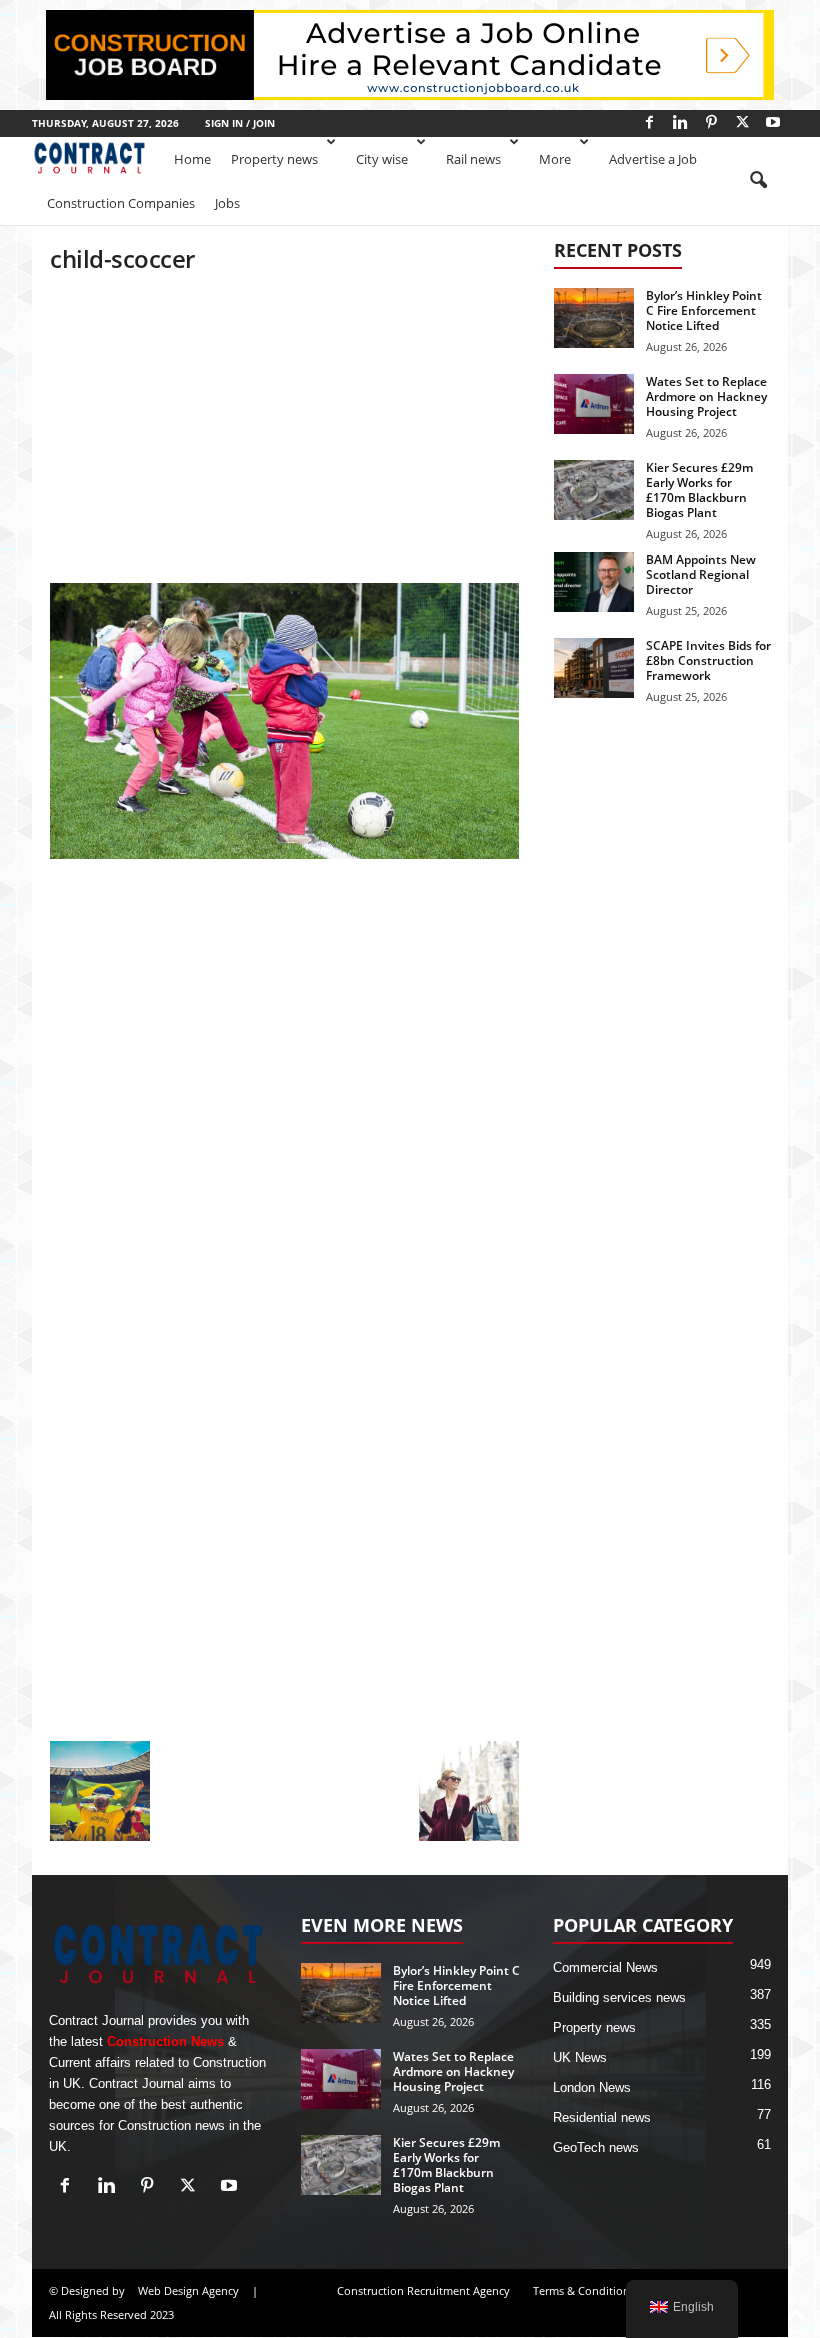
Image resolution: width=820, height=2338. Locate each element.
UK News (580, 2057)
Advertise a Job (653, 159)
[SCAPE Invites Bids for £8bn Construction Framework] (594, 668)
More (555, 159)
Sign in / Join (240, 123)
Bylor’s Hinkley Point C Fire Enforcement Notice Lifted (704, 310)
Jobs (227, 203)
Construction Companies (121, 203)
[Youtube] (773, 122)
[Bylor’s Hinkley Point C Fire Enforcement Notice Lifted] (594, 318)
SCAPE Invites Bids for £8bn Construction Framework (708, 660)
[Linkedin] (680, 122)
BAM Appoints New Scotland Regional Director (701, 574)
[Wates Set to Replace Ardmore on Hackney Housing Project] (594, 404)
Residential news (602, 2117)
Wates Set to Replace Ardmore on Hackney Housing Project (706, 396)
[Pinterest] (711, 122)
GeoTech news (596, 2147)
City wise (382, 159)
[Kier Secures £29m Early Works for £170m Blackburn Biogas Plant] (594, 490)
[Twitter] (742, 122)
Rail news (473, 159)
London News (592, 2087)
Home (192, 159)
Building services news (619, 1997)
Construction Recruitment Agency (423, 2290)
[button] (758, 181)
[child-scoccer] (284, 721)
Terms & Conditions (584, 2290)
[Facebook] (649, 122)
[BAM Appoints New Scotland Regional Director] (594, 582)
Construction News (165, 2041)
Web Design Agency (188, 2290)
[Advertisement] (284, 435)
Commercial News (605, 1967)
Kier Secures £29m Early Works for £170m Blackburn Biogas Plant (699, 490)
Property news (274, 159)
